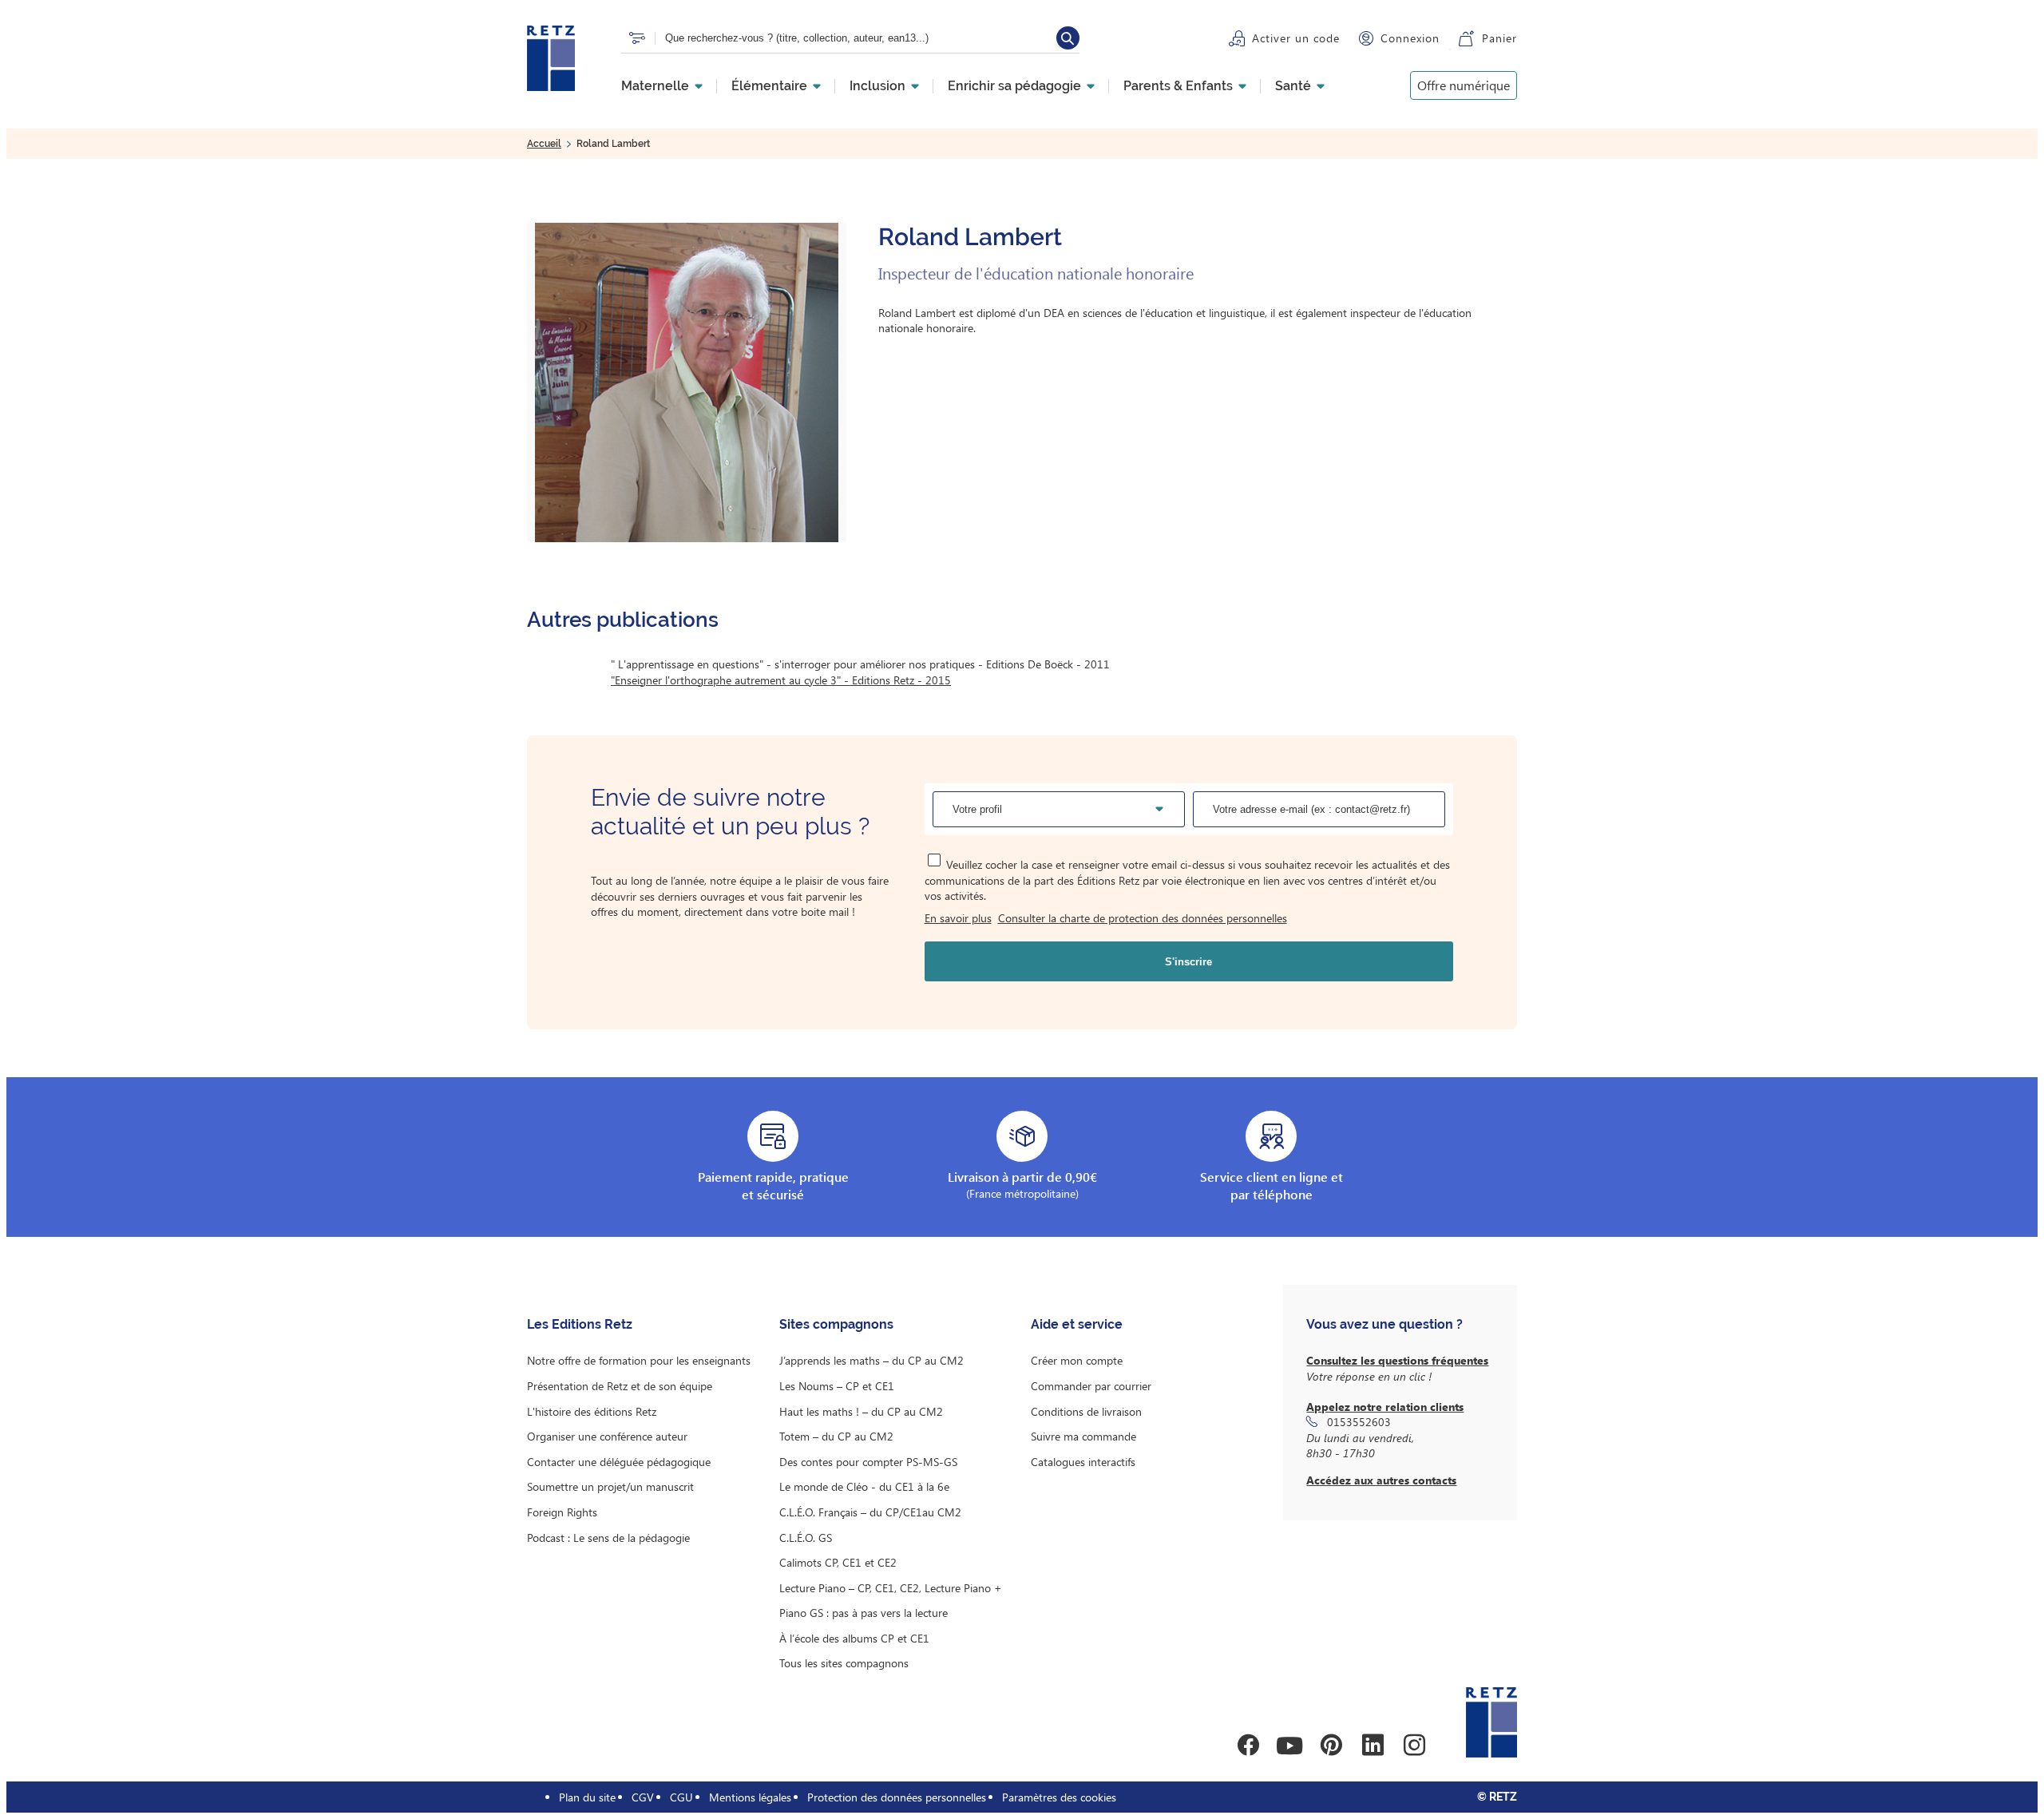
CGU (681, 1797)
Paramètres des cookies (1059, 1797)
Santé (1293, 86)
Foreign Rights (562, 1512)
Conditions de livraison (1086, 1411)
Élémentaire (769, 86)
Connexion (1410, 38)
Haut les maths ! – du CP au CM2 (861, 1411)
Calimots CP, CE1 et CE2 (838, 1562)
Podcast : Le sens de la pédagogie (608, 1538)
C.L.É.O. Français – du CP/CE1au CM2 (870, 1512)
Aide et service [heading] (1077, 1324)
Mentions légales (750, 1797)
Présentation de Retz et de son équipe (620, 1386)
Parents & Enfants (1178, 86)
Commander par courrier (1091, 1386)
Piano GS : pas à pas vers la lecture (864, 1613)
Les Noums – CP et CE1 (837, 1386)
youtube (1289, 1746)
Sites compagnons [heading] (836, 1324)
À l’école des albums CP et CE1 (854, 1638)
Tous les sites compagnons (844, 1663)
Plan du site (587, 1797)
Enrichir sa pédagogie (1014, 86)
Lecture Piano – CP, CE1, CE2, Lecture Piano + (891, 1588)
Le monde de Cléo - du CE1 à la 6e (864, 1486)
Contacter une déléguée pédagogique (619, 1462)
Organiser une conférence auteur (607, 1436)
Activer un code (1296, 38)
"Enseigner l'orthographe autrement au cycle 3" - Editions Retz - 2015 (781, 680)
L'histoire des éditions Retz (592, 1411)
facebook (1248, 1746)
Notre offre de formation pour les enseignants (639, 1360)
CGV (643, 1797)
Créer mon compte (1077, 1360)
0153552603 (1359, 1422)
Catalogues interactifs (1083, 1462)
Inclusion (877, 86)
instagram (1414, 1746)
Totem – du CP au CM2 (836, 1436)
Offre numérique (1464, 85)
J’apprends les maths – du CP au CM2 (871, 1360)
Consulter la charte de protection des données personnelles (1143, 918)
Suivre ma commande (1083, 1436)
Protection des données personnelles (897, 1797)
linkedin (1373, 1746)
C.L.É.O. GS (806, 1538)
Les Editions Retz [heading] (580, 1324)
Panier (1499, 38)
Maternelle (655, 86)
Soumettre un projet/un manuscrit (610, 1486)
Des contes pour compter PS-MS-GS (868, 1462)
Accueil (544, 144)
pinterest (1331, 1746)
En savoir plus (958, 918)
